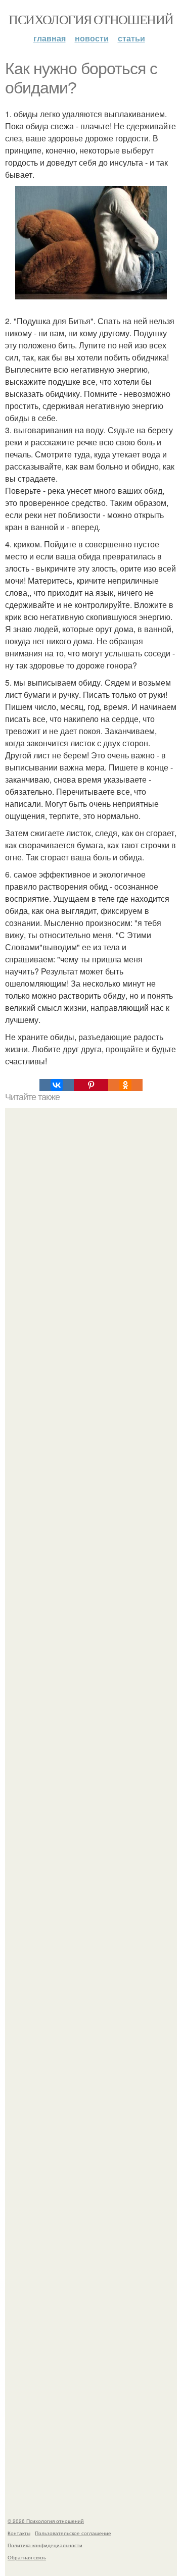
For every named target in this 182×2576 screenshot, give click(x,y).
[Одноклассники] (125, 1085)
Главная (50, 38)
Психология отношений (91, 19)
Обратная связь (27, 2557)
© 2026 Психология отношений (46, 2521)
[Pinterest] (91, 1085)
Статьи (131, 38)
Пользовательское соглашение (73, 2533)
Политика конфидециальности (45, 2545)
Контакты (19, 2533)
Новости (92, 38)
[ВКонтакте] (57, 1085)
